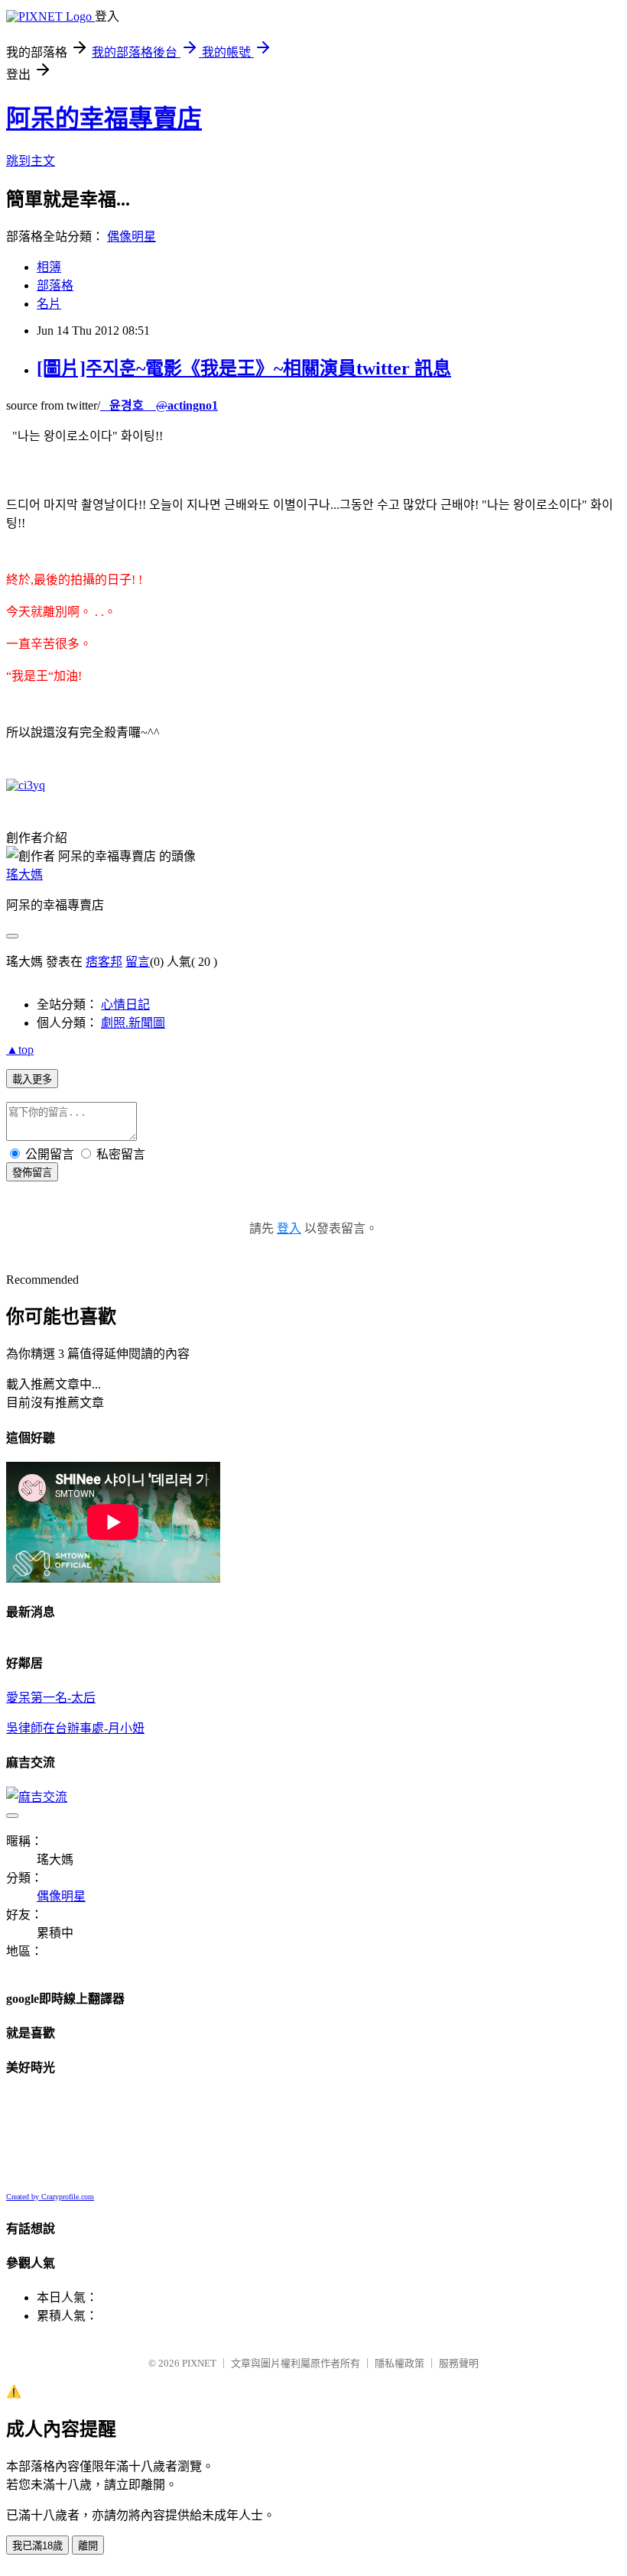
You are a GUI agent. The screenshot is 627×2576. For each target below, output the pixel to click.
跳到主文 (31, 161)
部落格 (55, 285)
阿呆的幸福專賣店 (104, 118)
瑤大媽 (24, 875)
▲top (20, 1050)
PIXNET (199, 2363)
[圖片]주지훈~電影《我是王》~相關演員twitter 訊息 (244, 368)
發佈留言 (32, 1173)
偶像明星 (132, 237)
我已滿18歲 (37, 2546)
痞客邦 (104, 962)
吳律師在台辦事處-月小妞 (75, 1728)
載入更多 (32, 1079)
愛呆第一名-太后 (51, 1698)
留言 (138, 962)
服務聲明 (459, 2363)
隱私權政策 (400, 2363)
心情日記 (125, 1004)
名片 (49, 304)
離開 (88, 2546)
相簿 (49, 267)
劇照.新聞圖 (133, 1023)
